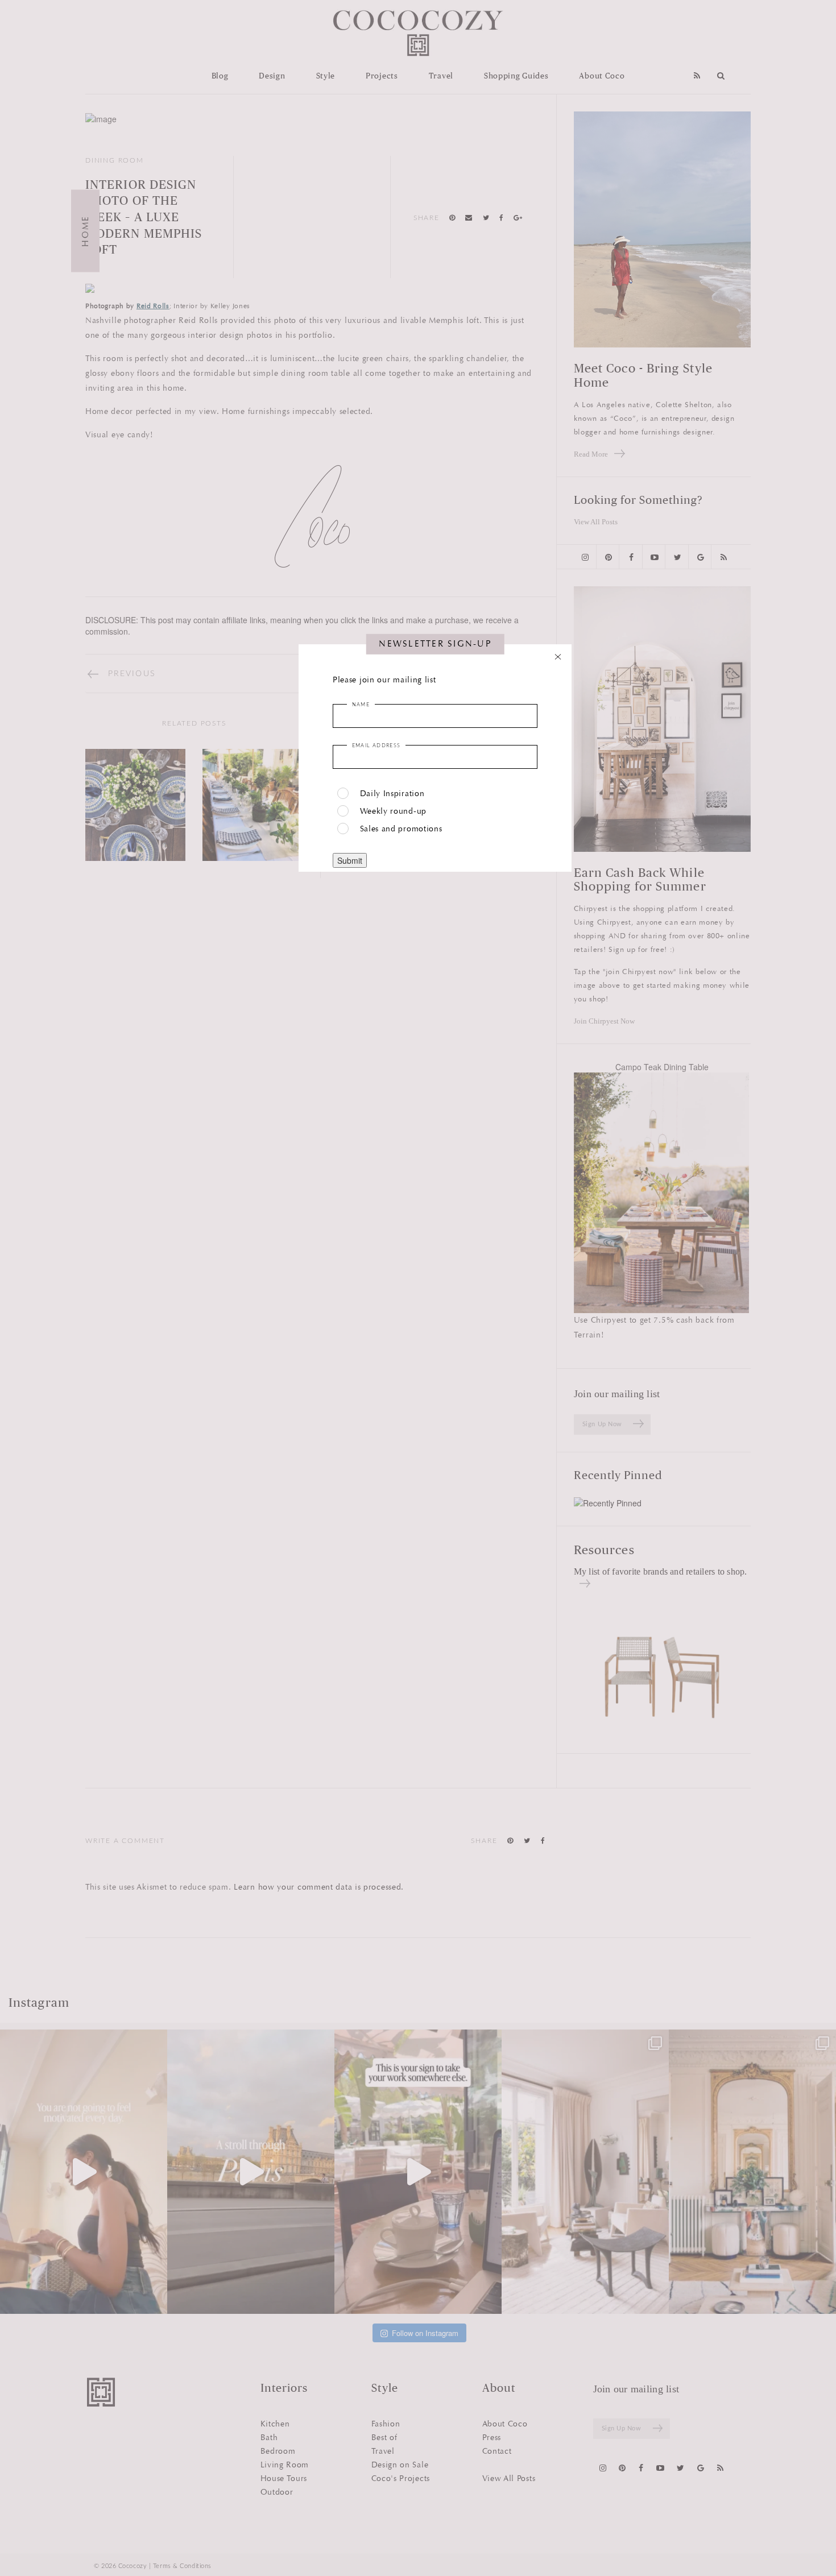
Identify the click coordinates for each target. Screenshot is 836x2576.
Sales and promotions (401, 829)
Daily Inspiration (392, 794)
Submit (350, 860)
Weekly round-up (394, 811)
